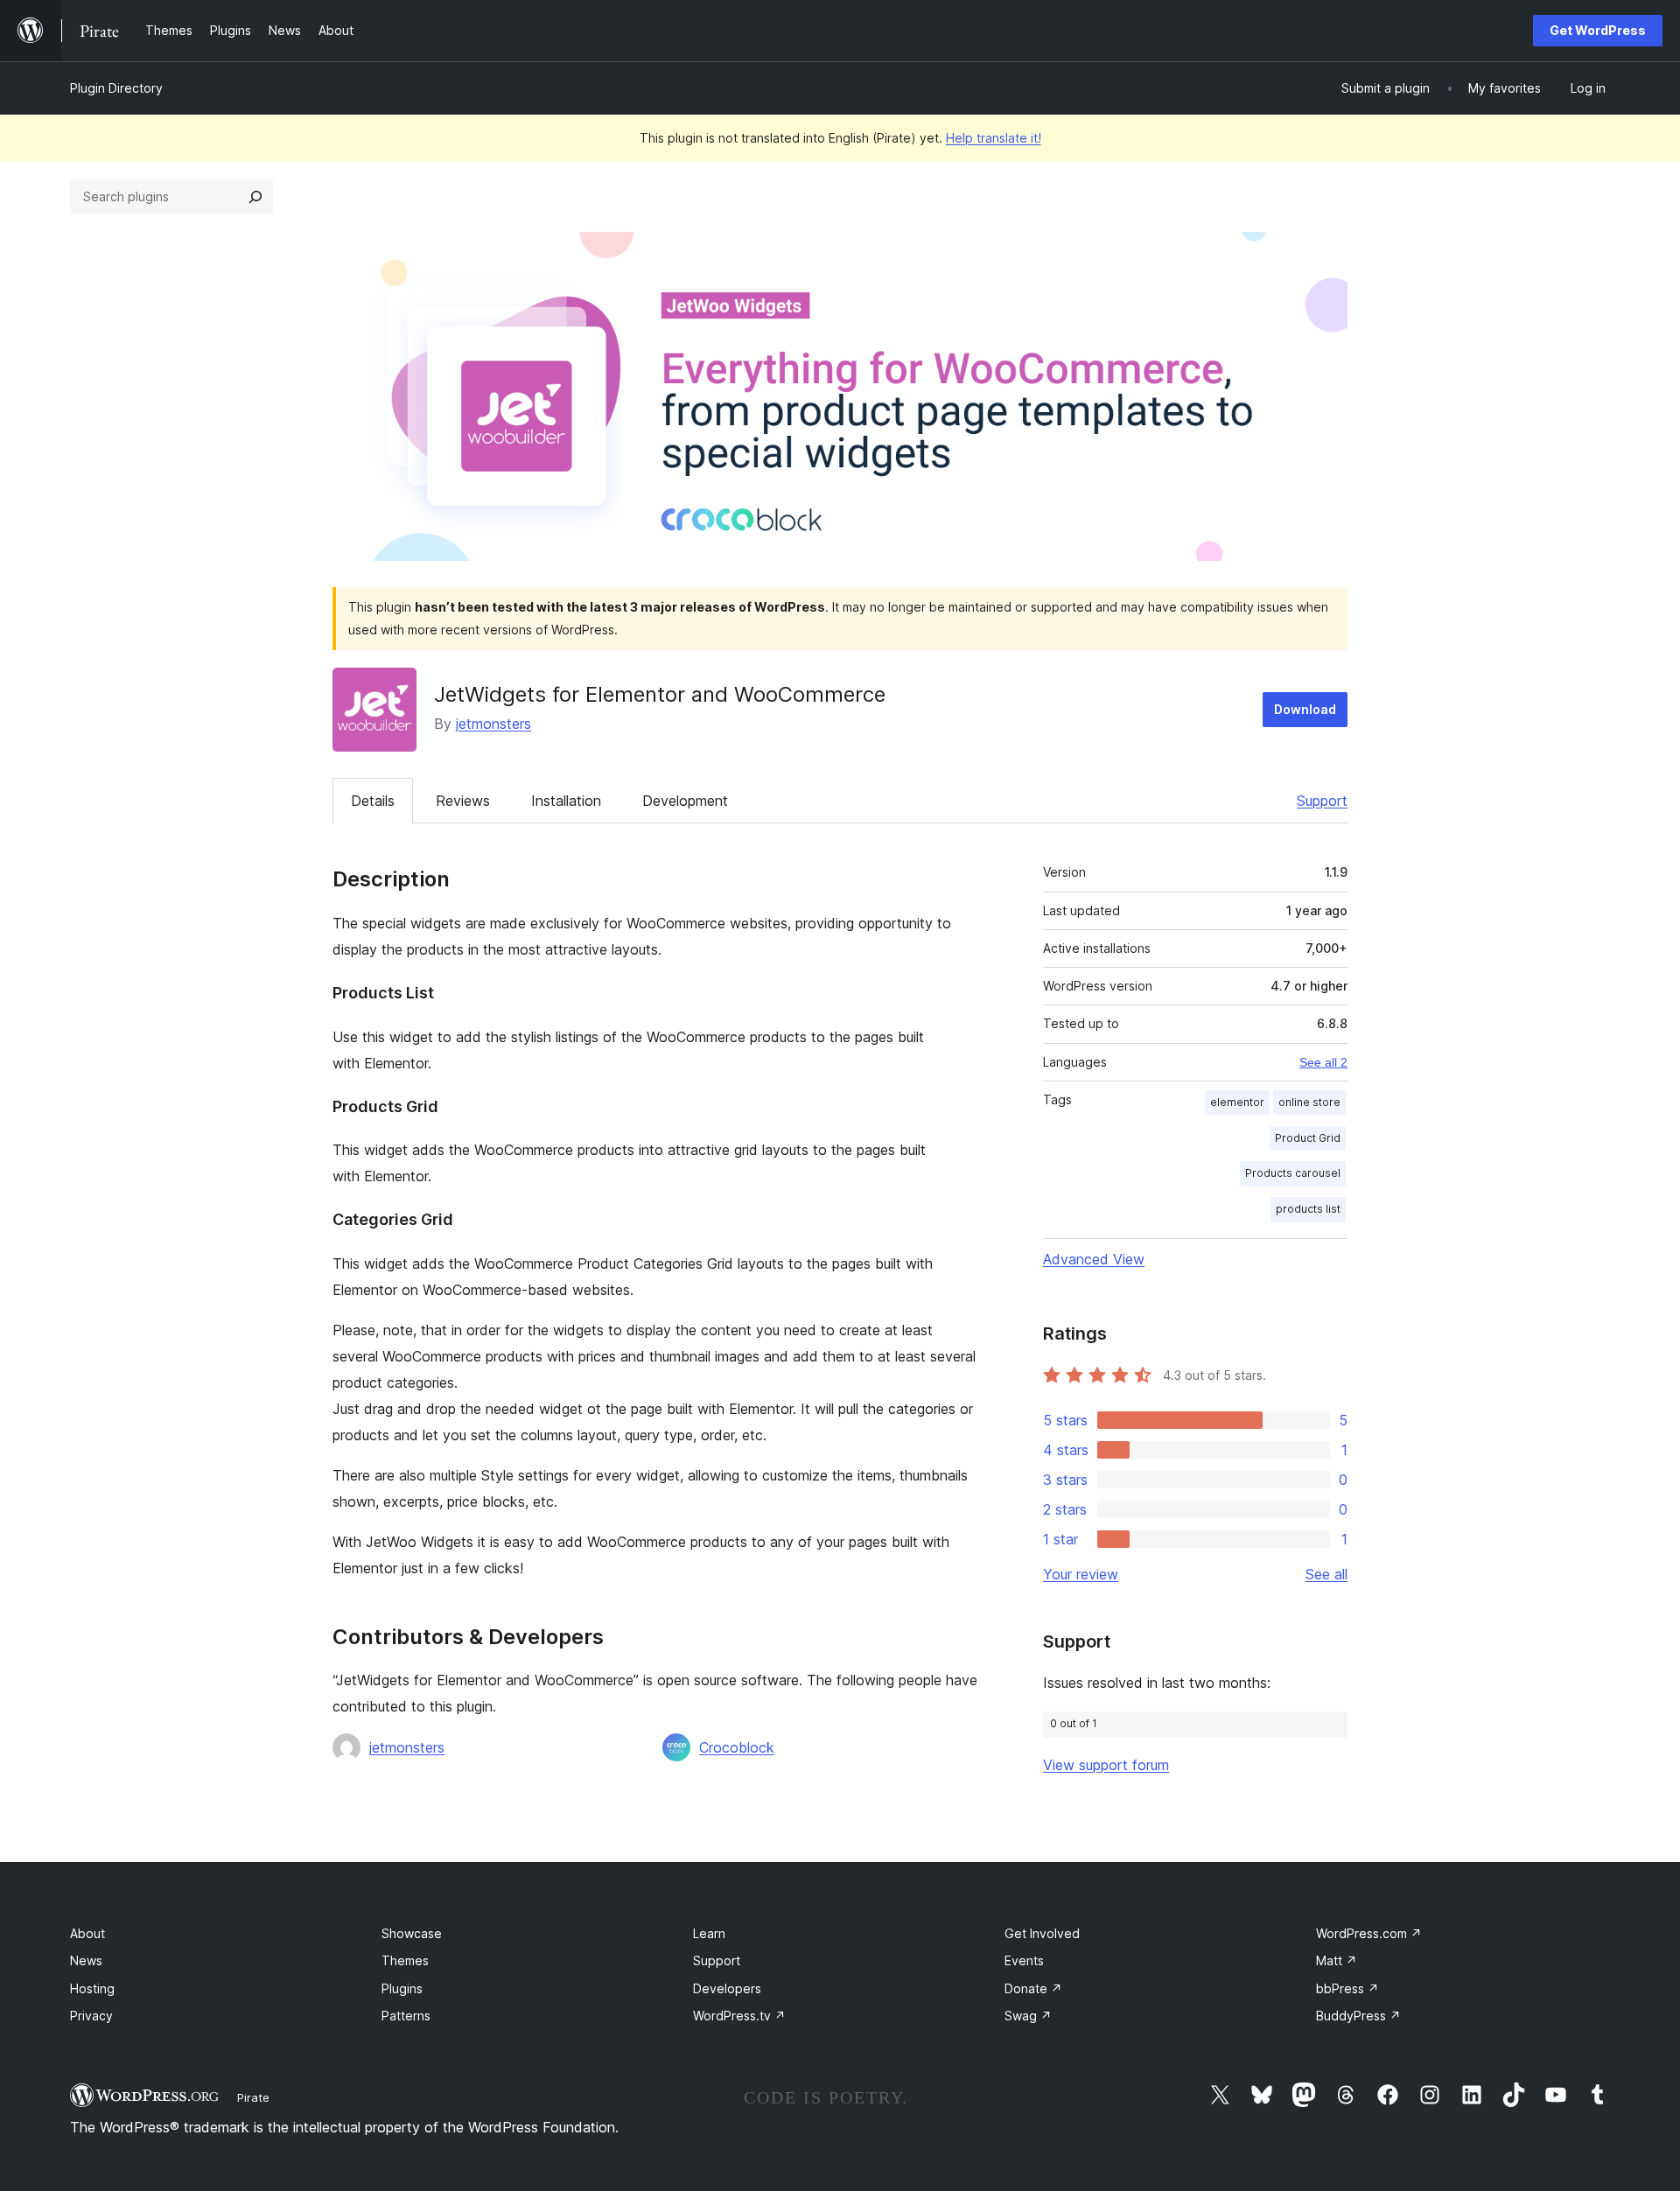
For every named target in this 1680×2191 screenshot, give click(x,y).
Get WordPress (1598, 30)
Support (1322, 801)
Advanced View (1094, 1259)
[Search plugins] (255, 197)
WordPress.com (1369, 1933)
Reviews (463, 801)
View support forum (1106, 1765)
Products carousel (1293, 1173)
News (86, 1960)
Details (373, 801)
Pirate (253, 2097)
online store (1309, 1102)
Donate (1033, 1988)
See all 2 (1323, 1062)
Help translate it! (994, 138)
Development (685, 801)
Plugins (402, 1988)
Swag (1028, 2016)
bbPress (1347, 1988)
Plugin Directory (116, 88)
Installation (566, 801)
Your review (1081, 1574)
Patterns (406, 2016)
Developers (727, 1988)
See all (1326, 1574)
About (87, 1933)
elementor (1237, 1102)
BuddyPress (1358, 2016)
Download (1305, 709)
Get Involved (1042, 1933)
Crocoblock (737, 1747)
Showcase (412, 1933)
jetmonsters (493, 724)
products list (1308, 1209)
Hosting (92, 1988)
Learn (709, 1933)
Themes (405, 1960)
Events (1024, 1960)
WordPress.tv (739, 2016)
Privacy (91, 2016)
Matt (1337, 1960)
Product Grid (1308, 1138)
